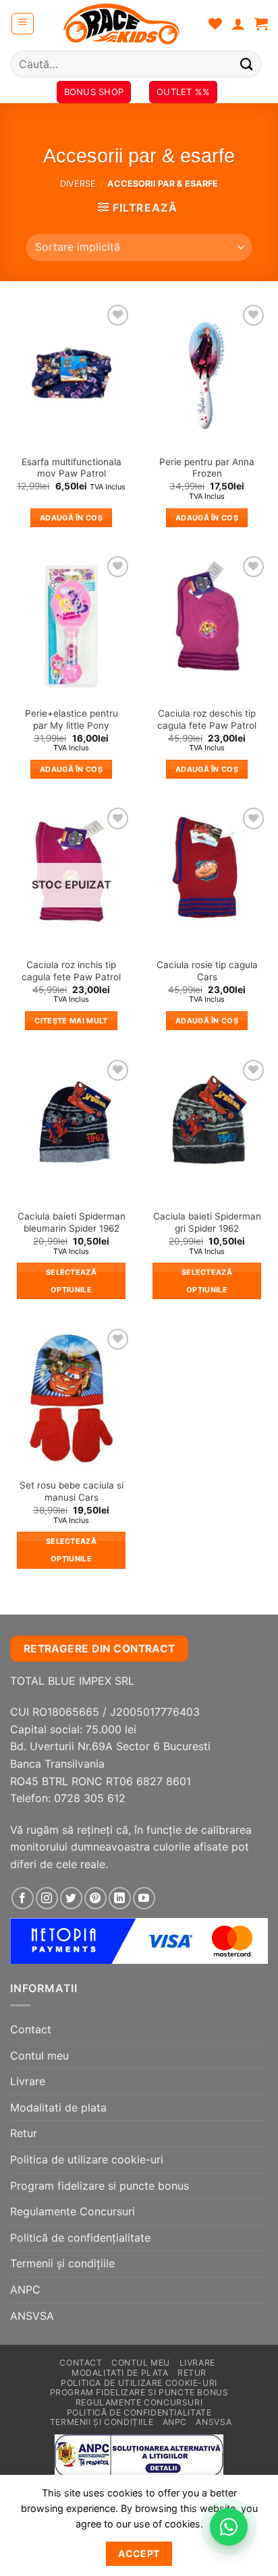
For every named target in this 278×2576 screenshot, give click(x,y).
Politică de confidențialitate (80, 2238)
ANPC (25, 2289)
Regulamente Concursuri (73, 2211)
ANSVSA (32, 2316)
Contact (31, 2029)
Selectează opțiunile (71, 1281)
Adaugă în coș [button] (71, 518)
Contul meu (39, 2056)
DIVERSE (78, 184)
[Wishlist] (215, 24)
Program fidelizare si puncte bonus (100, 2186)
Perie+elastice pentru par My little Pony (72, 719)
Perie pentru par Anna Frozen (207, 468)
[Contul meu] (238, 24)
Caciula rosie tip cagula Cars (207, 971)
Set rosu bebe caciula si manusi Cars (72, 1491)
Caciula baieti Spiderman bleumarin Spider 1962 (72, 1222)
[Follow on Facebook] (23, 1898)
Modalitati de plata (58, 2107)
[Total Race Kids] (121, 24)
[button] (23, 24)
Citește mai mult (71, 1021)
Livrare (28, 2081)
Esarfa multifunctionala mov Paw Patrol (72, 468)
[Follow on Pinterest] (95, 1898)
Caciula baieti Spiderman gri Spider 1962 (207, 1222)
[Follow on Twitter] (71, 1898)
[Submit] (247, 64)
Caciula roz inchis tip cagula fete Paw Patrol (71, 971)
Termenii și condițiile (62, 2263)
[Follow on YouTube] (144, 1898)
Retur (24, 2133)
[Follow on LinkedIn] (120, 1898)
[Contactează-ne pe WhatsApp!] (229, 2527)
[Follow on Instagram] (47, 1898)
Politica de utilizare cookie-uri (87, 2159)
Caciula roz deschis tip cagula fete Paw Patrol (207, 719)
